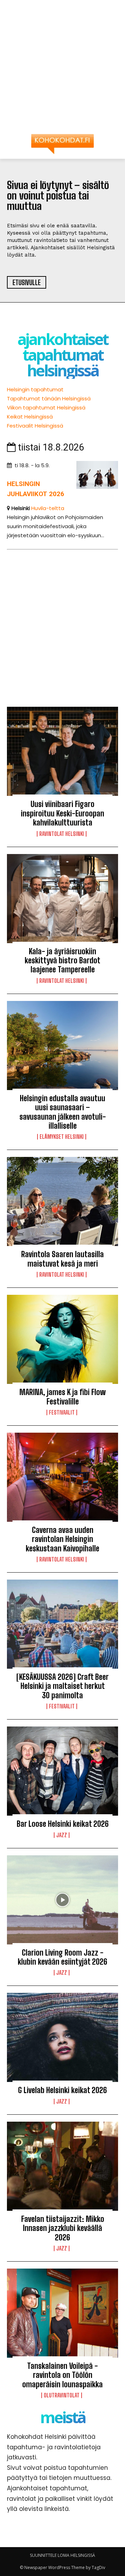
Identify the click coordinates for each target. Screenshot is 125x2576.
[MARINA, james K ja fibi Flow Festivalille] (62, 1339)
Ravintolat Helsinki (62, 834)
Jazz (62, 1835)
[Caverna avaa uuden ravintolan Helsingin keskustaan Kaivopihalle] (62, 1477)
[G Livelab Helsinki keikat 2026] (62, 2037)
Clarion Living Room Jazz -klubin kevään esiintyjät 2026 (62, 1957)
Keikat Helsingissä (30, 417)
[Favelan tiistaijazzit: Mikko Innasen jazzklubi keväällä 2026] (62, 2166)
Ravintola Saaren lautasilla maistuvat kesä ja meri (62, 1259)
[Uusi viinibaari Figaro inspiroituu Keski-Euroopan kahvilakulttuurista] (62, 751)
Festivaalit (62, 1412)
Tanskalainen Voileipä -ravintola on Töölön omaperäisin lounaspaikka (62, 2375)
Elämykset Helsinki (62, 1137)
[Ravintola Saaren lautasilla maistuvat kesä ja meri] (62, 1201)
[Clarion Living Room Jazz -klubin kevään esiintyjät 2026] (62, 1900)
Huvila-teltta (48, 508)
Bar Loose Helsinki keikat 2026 (63, 1824)
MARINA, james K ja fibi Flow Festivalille (62, 1397)
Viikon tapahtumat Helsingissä (46, 408)
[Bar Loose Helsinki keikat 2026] (62, 1771)
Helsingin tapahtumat (35, 389)
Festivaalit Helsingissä (35, 426)
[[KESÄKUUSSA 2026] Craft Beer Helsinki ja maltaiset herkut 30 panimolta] (62, 1624)
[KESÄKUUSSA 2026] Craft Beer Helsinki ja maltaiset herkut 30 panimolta (62, 1686)
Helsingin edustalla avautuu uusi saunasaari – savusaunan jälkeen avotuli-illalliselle (63, 1112)
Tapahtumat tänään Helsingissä (49, 398)
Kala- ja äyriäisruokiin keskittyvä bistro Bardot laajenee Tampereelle (62, 961)
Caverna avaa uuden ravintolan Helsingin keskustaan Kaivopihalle (62, 1539)
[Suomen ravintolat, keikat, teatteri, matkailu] (62, 144)
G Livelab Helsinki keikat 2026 (62, 2090)
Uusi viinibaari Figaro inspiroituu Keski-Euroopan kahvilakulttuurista (62, 813)
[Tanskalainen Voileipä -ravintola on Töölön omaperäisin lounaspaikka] (62, 2313)
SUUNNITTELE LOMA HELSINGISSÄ (62, 2555)
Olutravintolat (62, 2395)
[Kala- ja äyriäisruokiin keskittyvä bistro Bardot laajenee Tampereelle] (62, 899)
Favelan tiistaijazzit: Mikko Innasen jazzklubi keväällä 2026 (63, 2228)
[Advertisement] (62, 70)
